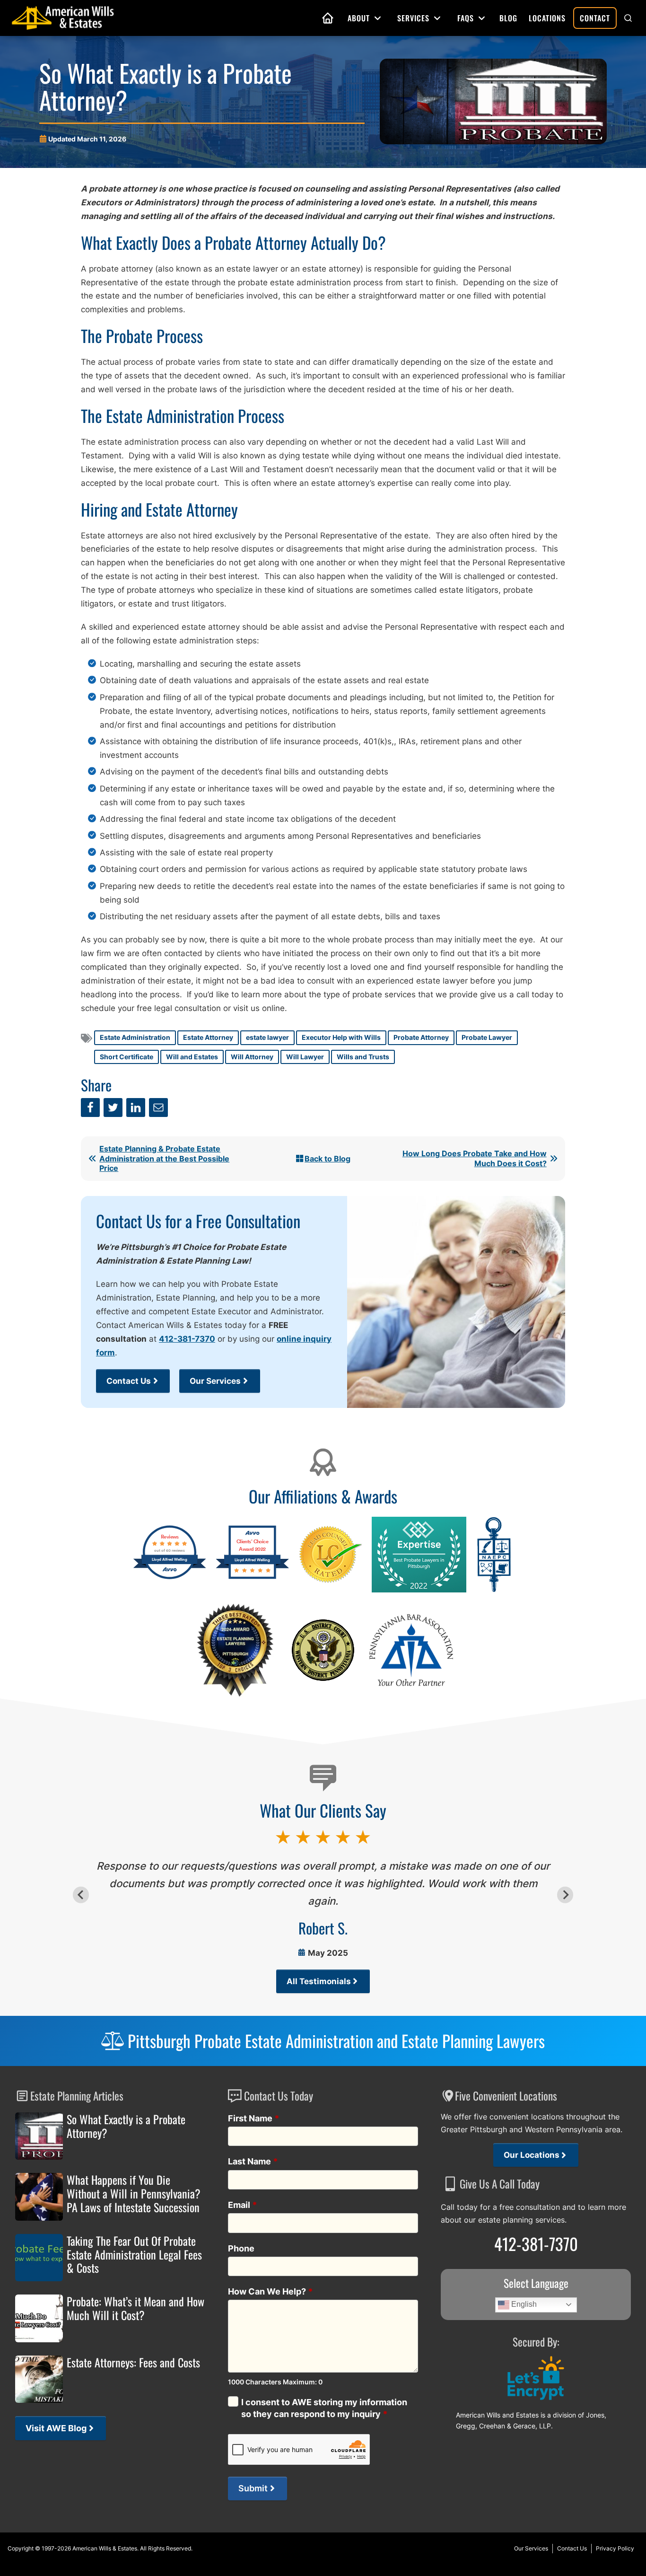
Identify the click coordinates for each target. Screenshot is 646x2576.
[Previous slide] (81, 1895)
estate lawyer (267, 1037)
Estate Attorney (208, 1037)
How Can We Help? (271, 2291)
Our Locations (532, 2155)
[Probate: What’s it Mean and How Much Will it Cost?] (39, 2318)
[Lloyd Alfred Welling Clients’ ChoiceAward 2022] (252, 1578)
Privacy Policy (615, 2548)
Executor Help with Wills (341, 1037)
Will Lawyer (305, 1057)
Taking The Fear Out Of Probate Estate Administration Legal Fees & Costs (134, 2254)
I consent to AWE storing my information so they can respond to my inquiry (324, 2408)
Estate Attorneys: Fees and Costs (133, 2362)
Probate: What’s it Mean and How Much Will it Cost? (135, 2308)
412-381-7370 (187, 1339)
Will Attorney (252, 1057)
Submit (253, 2488)
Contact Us (129, 1381)
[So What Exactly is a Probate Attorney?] (39, 2136)
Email (243, 2205)
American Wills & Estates (105, 2548)
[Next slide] (565, 1895)
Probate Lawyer (487, 1037)
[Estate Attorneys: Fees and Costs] (39, 2379)
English (523, 2304)
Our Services (215, 1381)
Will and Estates (192, 1057)
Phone (241, 2248)
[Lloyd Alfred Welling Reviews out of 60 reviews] (170, 1578)
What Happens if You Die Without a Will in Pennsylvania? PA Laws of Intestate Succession (134, 2193)
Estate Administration (135, 1037)
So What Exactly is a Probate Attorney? (126, 2126)
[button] (628, 18)
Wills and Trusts (363, 1057)
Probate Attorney (421, 1037)
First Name (254, 2118)
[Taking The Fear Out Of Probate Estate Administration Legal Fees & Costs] (39, 2258)
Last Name (253, 2161)
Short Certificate (127, 1057)
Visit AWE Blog (56, 2428)
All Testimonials (319, 1981)
